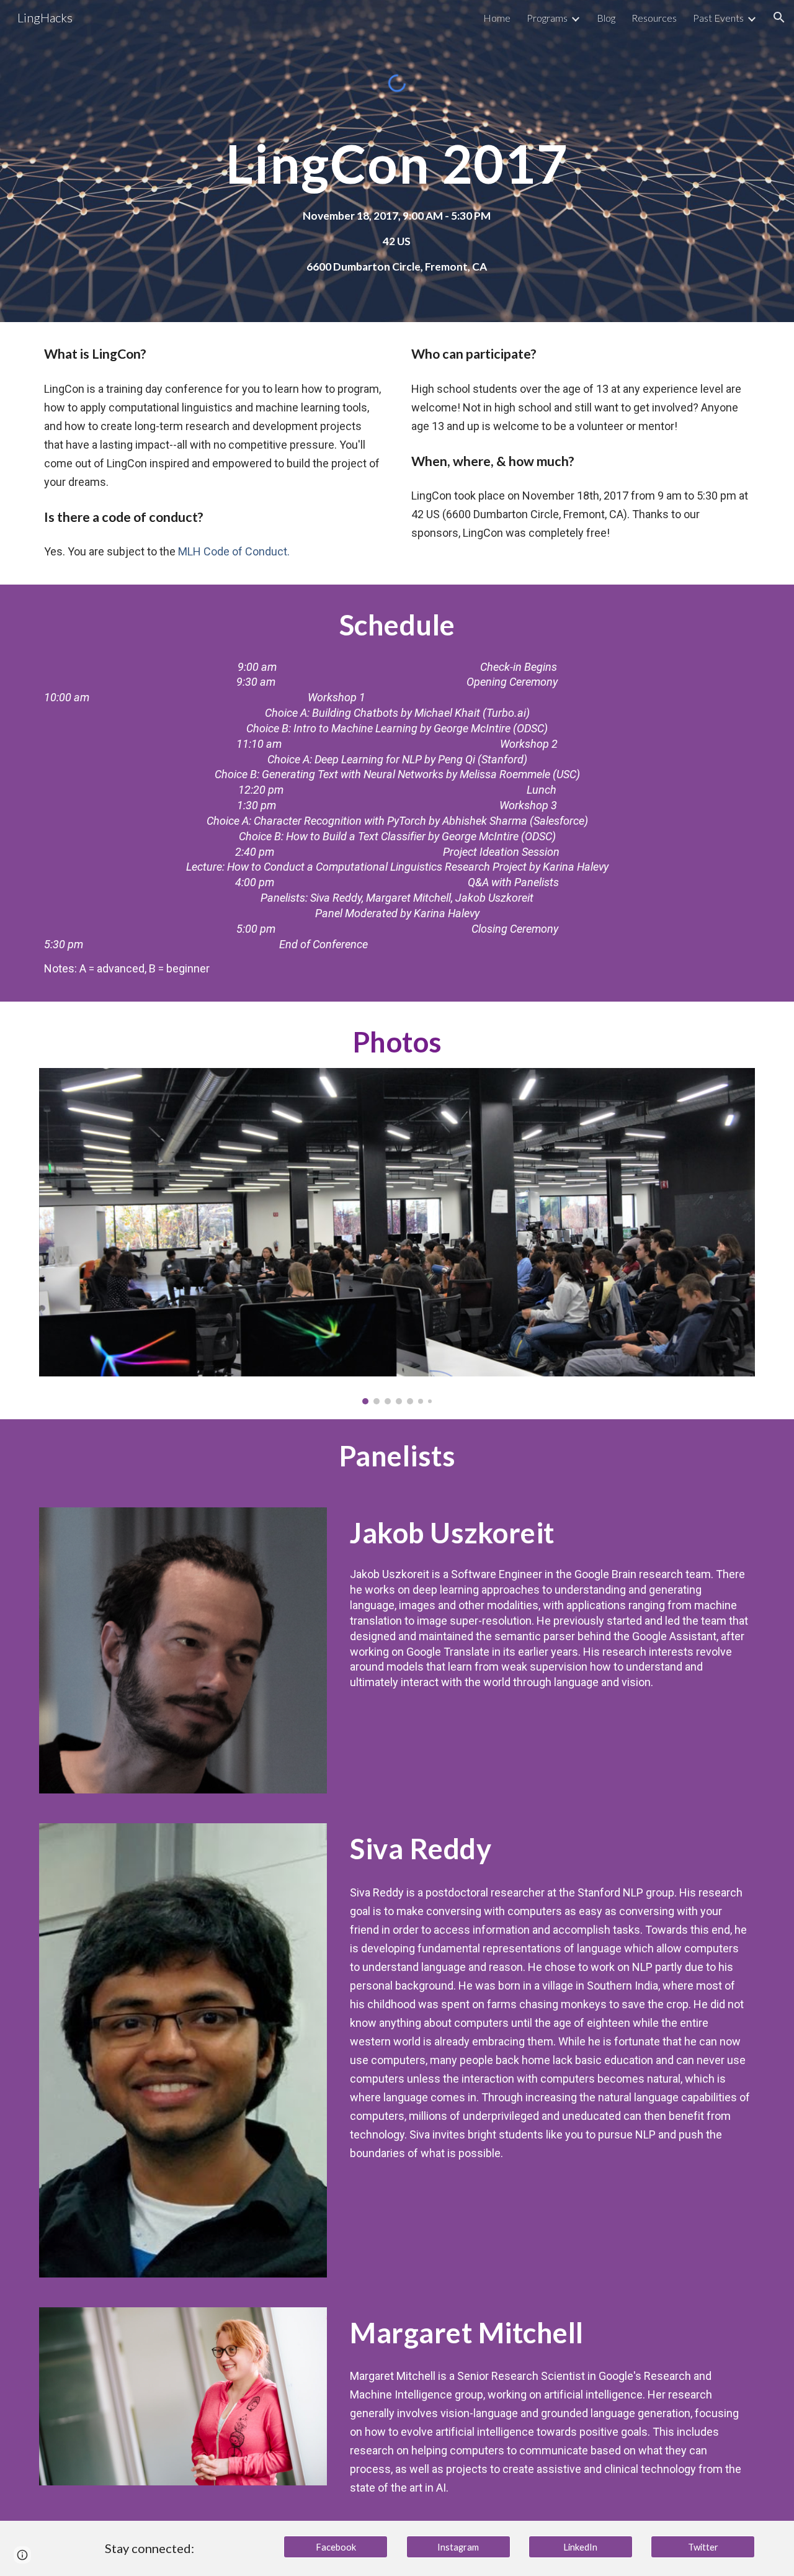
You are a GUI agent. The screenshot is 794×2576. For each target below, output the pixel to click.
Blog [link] (606, 18)
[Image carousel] (397, 1236)
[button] (779, 17)
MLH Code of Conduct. (234, 551)
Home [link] (497, 18)
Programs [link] (547, 18)
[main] (397, 164)
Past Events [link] (718, 18)
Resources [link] (654, 18)
